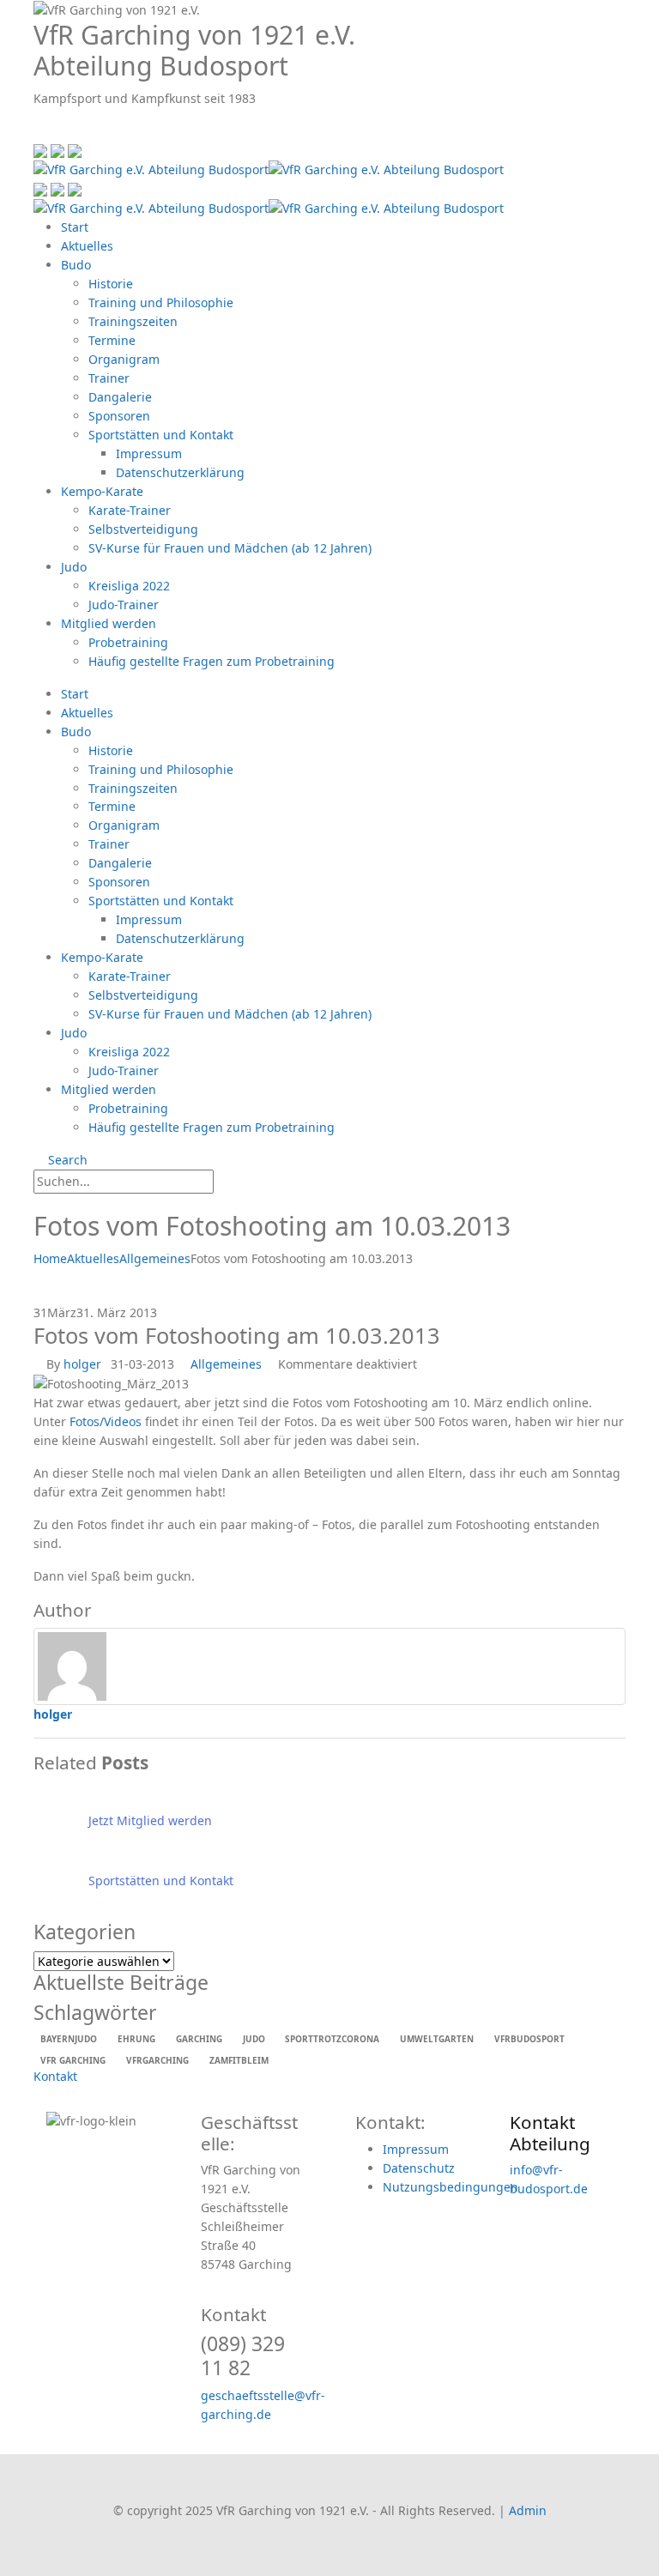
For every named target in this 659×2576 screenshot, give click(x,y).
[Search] (230, 1182)
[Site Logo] (269, 169)
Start (75, 227)
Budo (76, 265)
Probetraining (128, 642)
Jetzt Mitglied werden (150, 1820)
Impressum (149, 454)
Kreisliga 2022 (129, 586)
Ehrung (136, 2039)
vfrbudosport (529, 2039)
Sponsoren (119, 416)
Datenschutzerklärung (180, 472)
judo (254, 2039)
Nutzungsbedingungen (450, 2187)
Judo (74, 567)
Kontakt (55, 2076)
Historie (111, 284)
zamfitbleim (239, 2060)
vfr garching (73, 2060)
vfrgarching (157, 2060)
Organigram (124, 359)
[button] (38, 131)
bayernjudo (69, 2039)
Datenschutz (419, 2168)
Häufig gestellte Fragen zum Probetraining (212, 661)
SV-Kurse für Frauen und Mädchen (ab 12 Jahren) (230, 548)
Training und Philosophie (161, 302)
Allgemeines (226, 1364)
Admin (528, 2510)
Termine (112, 340)
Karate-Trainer (130, 510)
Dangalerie (120, 397)
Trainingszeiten (133, 321)
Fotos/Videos (106, 1421)
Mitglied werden (109, 623)
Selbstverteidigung (143, 529)
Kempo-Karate (102, 491)
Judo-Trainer (124, 605)
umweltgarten (437, 2039)
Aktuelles (87, 246)
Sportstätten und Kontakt (161, 435)
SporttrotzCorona (332, 2039)
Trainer (109, 378)
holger (82, 1364)
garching (199, 2039)
